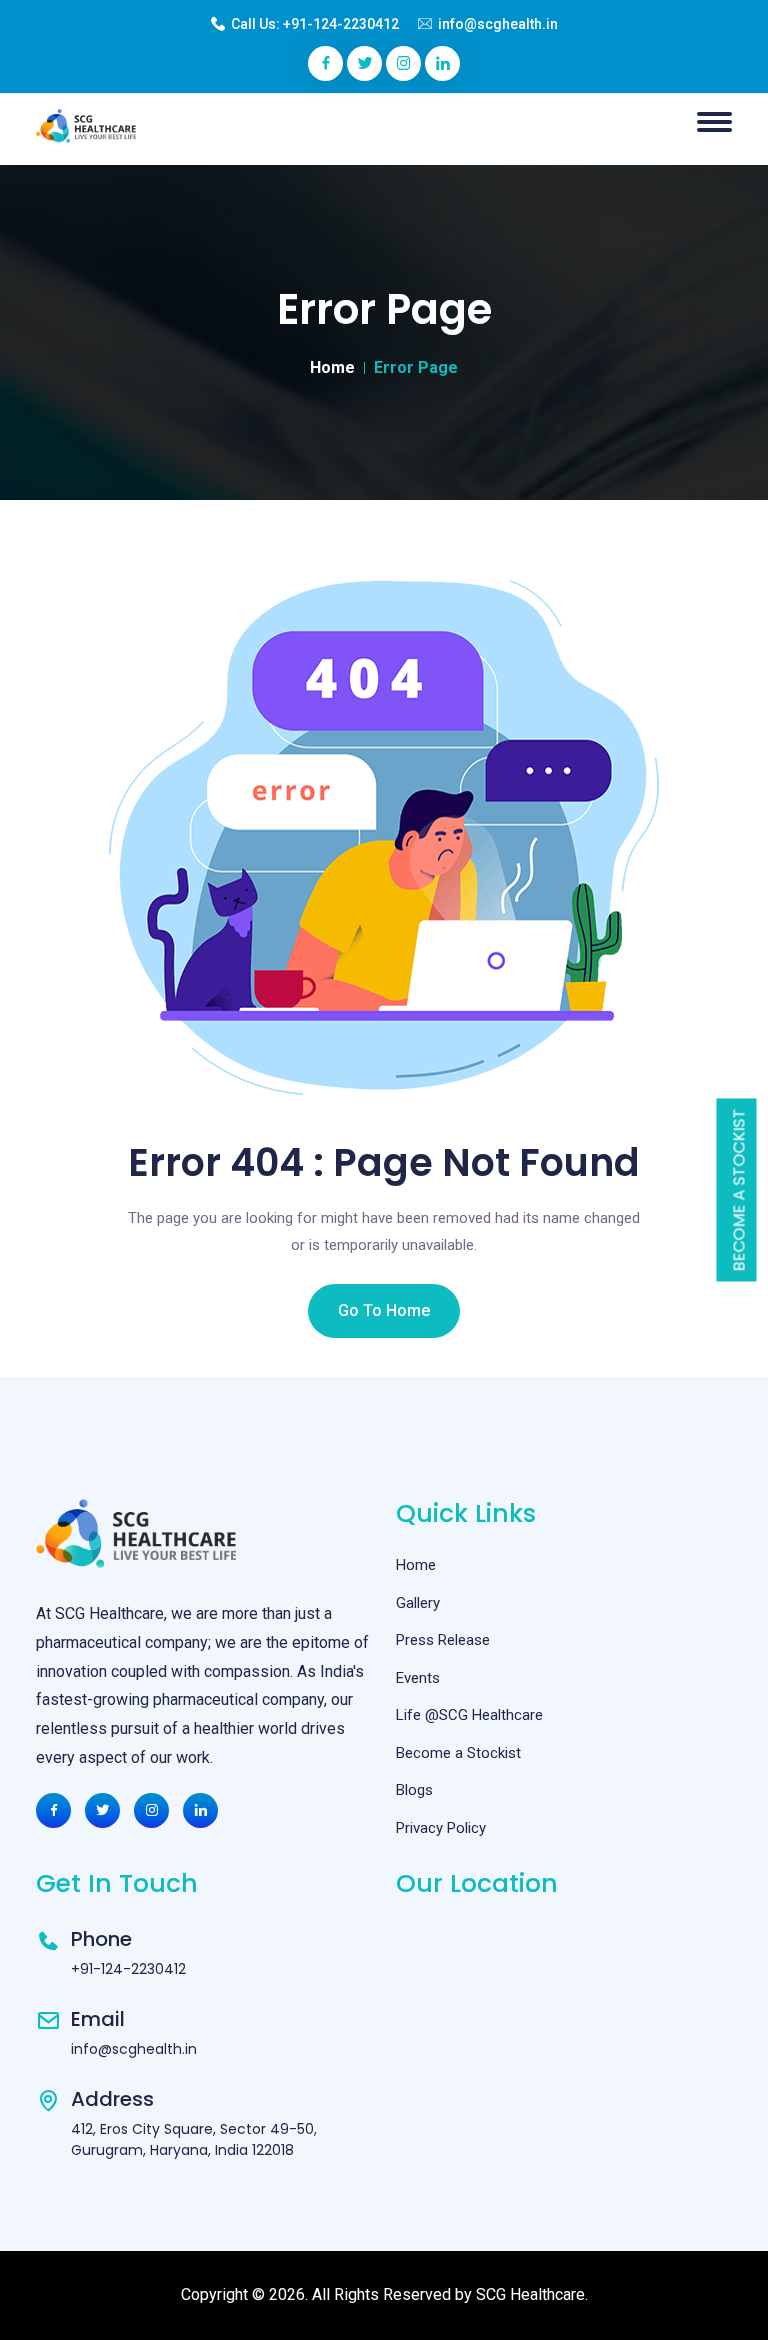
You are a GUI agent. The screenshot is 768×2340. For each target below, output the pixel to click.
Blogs (414, 1790)
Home (332, 367)
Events (418, 1678)
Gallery (418, 1603)
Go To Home (384, 1310)
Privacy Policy (441, 1828)
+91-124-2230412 (341, 24)
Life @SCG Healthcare (469, 1715)
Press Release (443, 1640)
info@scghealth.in (498, 24)
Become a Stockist (739, 1190)
